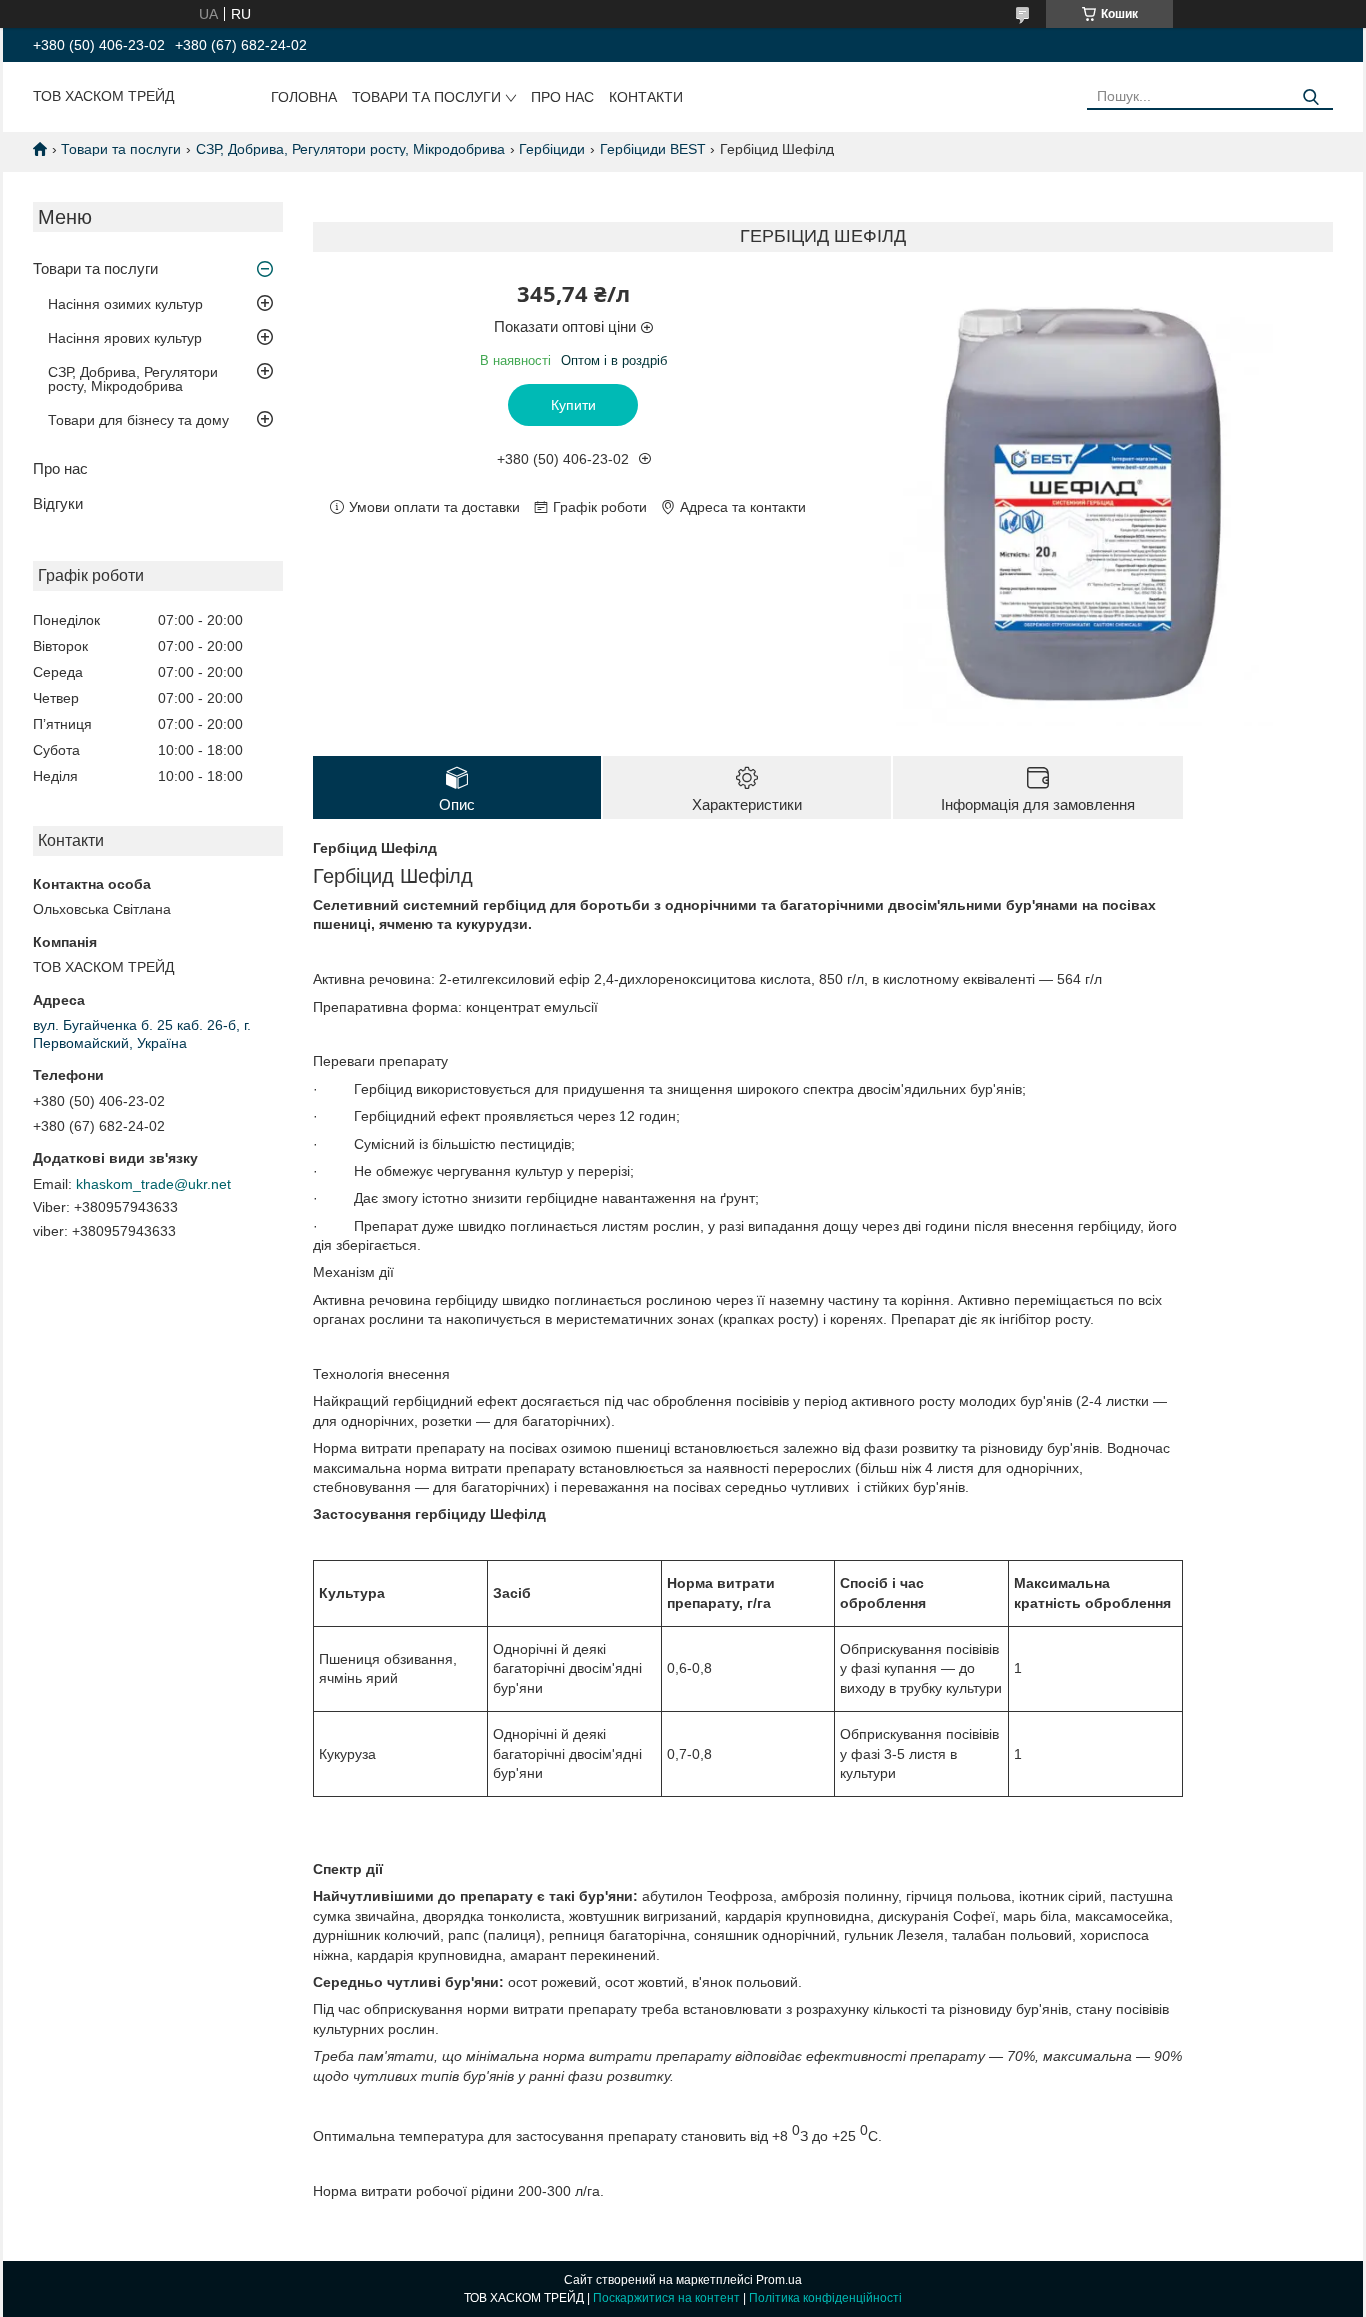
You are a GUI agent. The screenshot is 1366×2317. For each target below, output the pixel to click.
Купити (573, 405)
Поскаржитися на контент (666, 2298)
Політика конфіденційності (825, 2298)
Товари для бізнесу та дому (138, 420)
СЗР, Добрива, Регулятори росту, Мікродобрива (350, 149)
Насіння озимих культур (125, 304)
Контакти (646, 97)
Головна (304, 97)
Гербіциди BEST (653, 149)
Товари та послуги (426, 97)
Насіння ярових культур (125, 338)
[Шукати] (1310, 97)
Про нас (562, 97)
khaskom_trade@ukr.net (153, 1184)
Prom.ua (779, 2280)
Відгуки (58, 503)
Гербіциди (552, 149)
